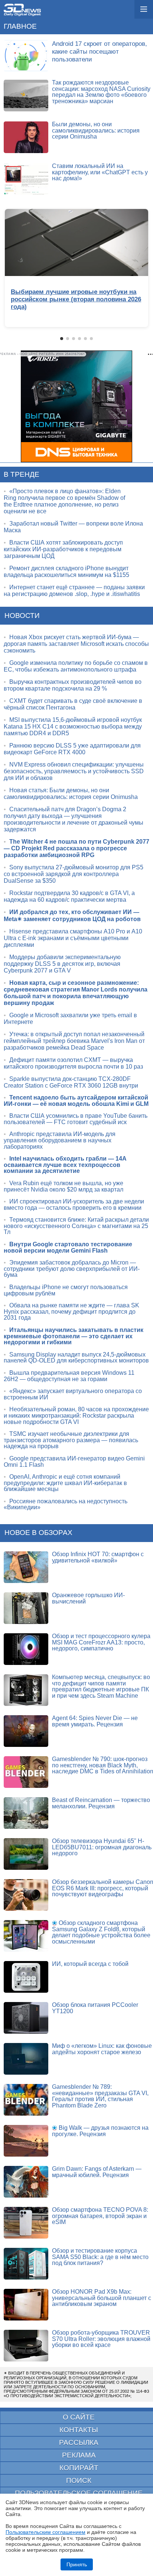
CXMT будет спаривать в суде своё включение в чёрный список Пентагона (73, 704)
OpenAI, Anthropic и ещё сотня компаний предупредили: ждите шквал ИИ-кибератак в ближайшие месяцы (65, 1483)
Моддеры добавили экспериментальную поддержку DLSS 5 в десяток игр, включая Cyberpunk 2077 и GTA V (62, 964)
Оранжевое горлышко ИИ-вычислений (88, 1598)
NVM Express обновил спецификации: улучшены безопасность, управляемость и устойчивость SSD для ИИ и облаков (74, 771)
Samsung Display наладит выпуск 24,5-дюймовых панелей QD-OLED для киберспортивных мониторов (76, 1358)
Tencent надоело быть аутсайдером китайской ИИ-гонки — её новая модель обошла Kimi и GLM (76, 1101)
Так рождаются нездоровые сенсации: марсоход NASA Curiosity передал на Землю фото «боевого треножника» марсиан (101, 92)
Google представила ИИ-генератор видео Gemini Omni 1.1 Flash (74, 1462)
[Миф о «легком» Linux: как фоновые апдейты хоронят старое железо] (26, 2059)
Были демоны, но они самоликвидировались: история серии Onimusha (96, 130)
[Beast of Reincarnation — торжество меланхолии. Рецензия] (26, 1813)
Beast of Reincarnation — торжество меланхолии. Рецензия (101, 1803)
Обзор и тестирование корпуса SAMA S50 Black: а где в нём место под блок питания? (100, 2257)
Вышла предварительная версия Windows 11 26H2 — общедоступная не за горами (69, 1376)
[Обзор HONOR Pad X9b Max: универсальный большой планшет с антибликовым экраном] (26, 2305)
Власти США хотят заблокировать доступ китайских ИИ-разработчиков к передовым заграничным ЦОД (63, 549)
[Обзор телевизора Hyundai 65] (26, 1854)
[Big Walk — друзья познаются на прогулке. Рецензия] (26, 2141)
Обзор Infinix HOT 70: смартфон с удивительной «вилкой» (98, 1557)
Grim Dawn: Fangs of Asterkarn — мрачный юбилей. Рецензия (97, 2172)
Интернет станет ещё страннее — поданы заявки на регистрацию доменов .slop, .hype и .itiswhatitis (74, 591)
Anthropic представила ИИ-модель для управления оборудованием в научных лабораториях (60, 1140)
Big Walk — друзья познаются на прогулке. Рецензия (100, 2131)
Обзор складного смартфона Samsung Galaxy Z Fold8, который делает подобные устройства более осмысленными (101, 1932)
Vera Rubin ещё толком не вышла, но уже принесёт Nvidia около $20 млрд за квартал (64, 1186)
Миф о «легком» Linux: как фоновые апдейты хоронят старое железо (102, 2049)
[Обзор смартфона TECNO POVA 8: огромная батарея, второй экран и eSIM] (26, 2223)
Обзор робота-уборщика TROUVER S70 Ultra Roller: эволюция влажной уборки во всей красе (101, 2339)
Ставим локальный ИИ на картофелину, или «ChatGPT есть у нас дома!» (100, 172)
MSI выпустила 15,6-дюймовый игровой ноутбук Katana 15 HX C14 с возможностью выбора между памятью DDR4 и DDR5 (73, 727)
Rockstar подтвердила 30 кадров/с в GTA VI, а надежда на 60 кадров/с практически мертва (69, 896)
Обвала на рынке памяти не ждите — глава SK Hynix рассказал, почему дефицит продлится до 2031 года (71, 1311)
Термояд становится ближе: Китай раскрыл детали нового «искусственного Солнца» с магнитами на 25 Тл (76, 1226)
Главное (20, 26)
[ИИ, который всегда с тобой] (26, 1977)
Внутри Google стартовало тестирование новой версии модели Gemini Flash (68, 1247)
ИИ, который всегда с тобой (90, 1964)
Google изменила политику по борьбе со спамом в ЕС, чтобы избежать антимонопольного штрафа (76, 666)
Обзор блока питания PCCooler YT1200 (95, 2008)
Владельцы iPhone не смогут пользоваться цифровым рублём (66, 1290)
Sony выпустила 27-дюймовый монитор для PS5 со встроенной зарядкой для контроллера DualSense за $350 (74, 874)
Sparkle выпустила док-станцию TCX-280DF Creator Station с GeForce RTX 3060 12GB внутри (71, 1082)
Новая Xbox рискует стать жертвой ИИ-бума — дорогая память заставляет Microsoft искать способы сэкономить (76, 644)
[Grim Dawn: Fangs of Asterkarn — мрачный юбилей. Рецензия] (26, 2182)
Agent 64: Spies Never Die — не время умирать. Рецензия (95, 1721)
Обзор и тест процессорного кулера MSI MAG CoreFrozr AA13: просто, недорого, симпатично (101, 1642)
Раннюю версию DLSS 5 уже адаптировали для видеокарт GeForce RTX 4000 (72, 749)
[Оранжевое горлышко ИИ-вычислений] (26, 1608)
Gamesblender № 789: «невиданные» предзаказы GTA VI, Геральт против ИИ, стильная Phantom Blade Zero (100, 2096)
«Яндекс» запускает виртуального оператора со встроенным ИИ (73, 1394)
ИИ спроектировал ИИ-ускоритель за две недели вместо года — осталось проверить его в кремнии (74, 1205)
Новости (22, 616)
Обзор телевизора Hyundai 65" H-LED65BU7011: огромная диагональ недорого (102, 1847)
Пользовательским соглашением (45, 2532)
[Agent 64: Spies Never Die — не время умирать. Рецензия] (26, 1731)
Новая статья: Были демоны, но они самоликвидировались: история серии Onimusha (71, 794)
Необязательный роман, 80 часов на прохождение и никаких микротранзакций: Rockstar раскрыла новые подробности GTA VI (76, 1415)
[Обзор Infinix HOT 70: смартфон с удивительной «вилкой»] (26, 1567)
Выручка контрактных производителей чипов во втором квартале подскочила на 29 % (73, 685)
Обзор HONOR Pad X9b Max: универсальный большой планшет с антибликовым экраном (102, 2298)
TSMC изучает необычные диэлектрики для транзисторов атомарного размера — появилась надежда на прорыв (71, 1440)
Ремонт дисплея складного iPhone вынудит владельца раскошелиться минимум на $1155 (66, 572)
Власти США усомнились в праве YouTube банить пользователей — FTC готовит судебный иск (76, 1119)
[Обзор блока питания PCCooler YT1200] (26, 2018)
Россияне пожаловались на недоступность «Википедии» (66, 1504)
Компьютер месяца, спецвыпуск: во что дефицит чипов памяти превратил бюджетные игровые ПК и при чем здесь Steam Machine (101, 1686)
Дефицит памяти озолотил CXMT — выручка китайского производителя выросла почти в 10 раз (73, 1063)
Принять (77, 2564)
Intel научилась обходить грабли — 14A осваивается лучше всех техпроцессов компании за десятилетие (65, 1165)
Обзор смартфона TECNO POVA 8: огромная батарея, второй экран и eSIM (100, 2216)
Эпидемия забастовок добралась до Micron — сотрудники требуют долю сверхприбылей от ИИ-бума (72, 1269)
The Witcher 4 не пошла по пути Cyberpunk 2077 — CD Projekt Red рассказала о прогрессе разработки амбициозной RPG (76, 848)
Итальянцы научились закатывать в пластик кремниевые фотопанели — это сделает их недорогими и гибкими (74, 1336)
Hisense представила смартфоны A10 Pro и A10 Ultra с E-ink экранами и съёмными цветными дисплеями (73, 938)
